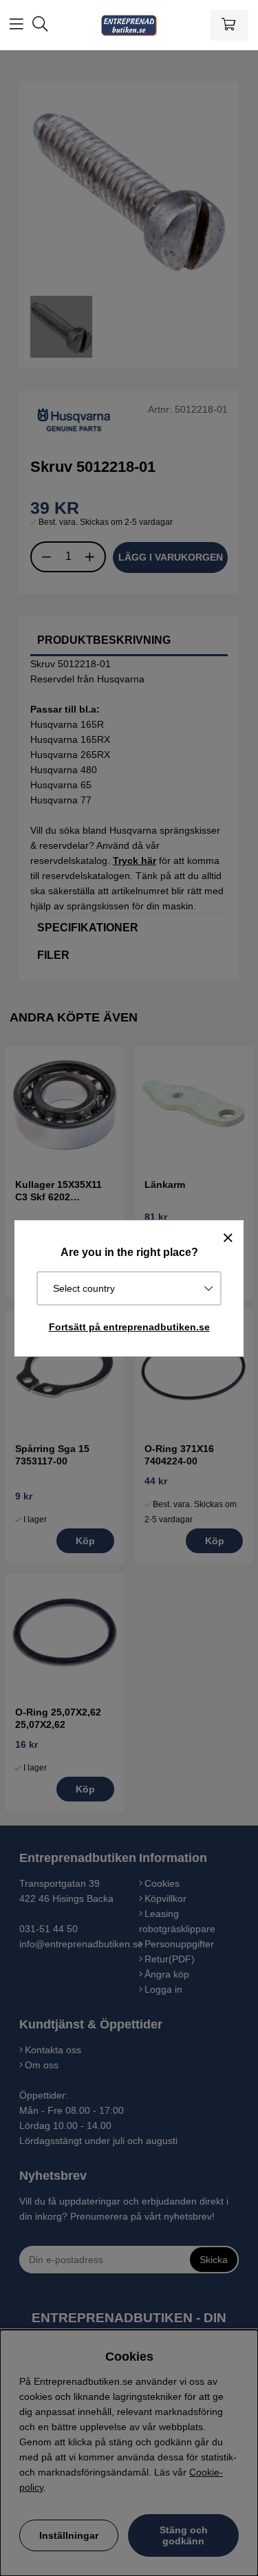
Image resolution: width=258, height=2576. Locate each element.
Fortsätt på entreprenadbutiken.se (129, 1327)
